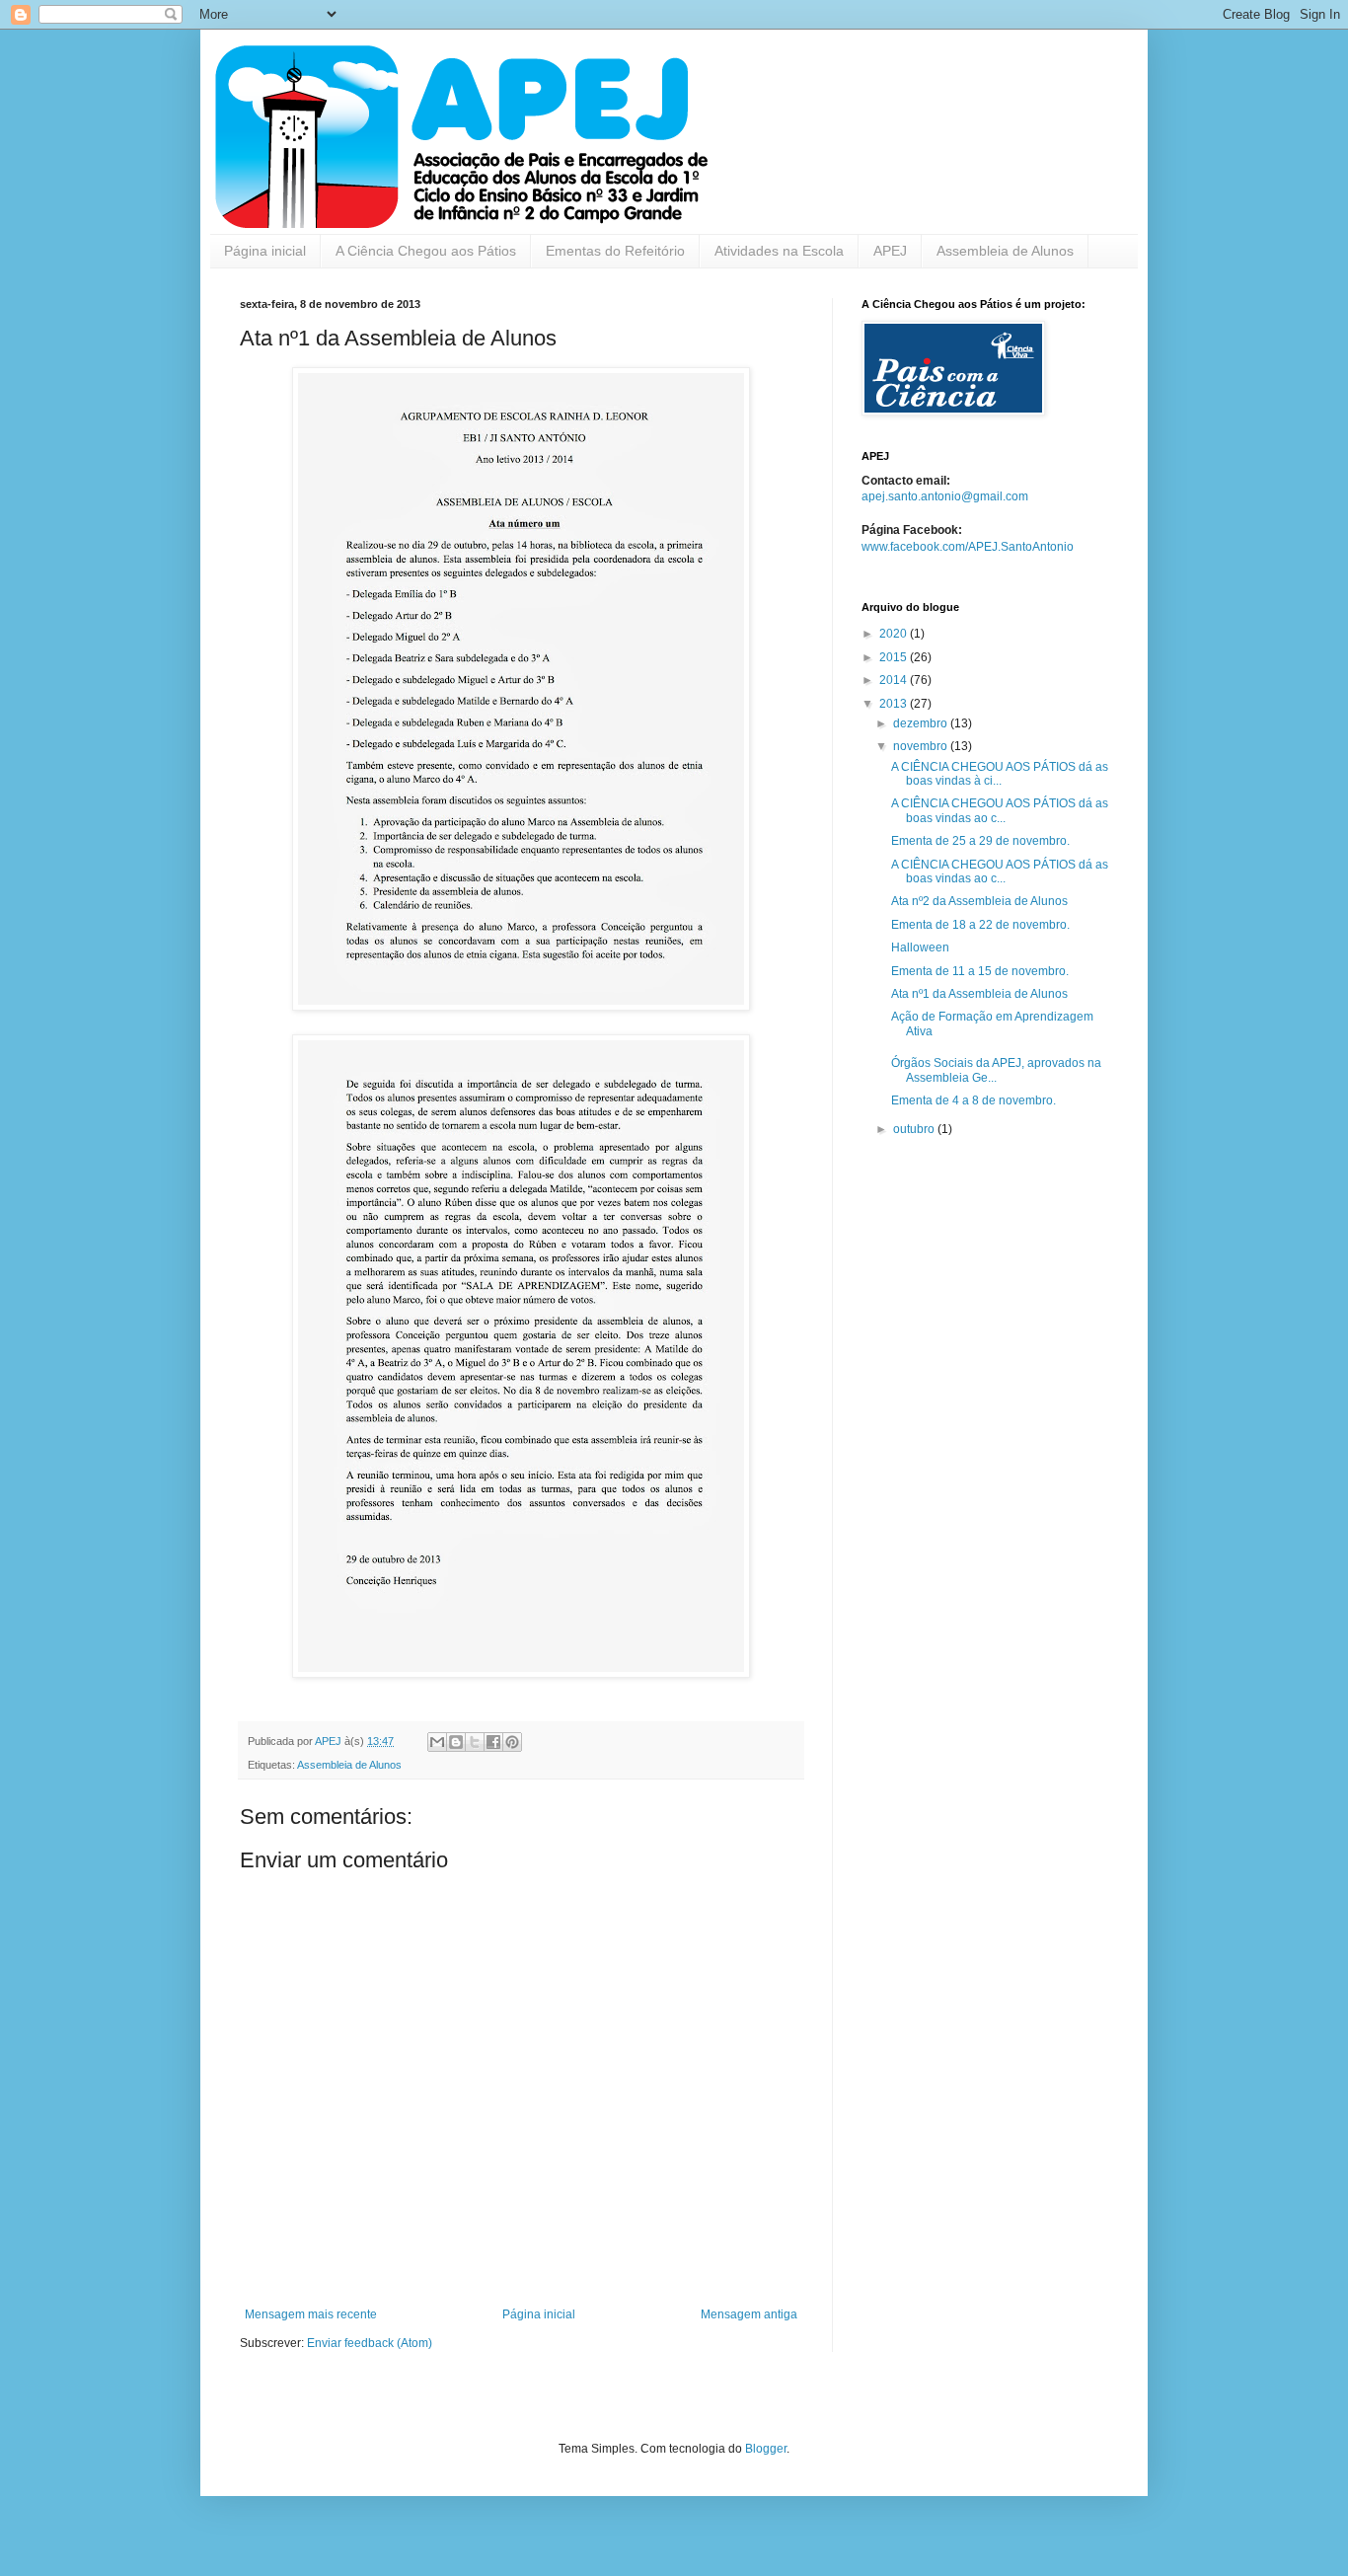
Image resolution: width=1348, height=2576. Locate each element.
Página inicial (265, 251)
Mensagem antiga (749, 2314)
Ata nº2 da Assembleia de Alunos (979, 901)
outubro (915, 1129)
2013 (895, 704)
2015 (895, 657)
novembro (922, 746)
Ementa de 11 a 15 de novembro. (980, 971)
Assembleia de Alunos (1005, 251)
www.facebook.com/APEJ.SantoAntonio (968, 547)
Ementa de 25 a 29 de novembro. (980, 841)
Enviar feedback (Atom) (370, 2343)
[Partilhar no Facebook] (493, 1742)
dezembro (922, 723)
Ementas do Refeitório (615, 251)
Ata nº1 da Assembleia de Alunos (979, 994)
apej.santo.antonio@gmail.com (945, 496)
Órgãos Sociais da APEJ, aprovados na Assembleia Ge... (996, 1070)
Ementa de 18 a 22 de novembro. (980, 925)
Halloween (920, 947)
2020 (895, 634)
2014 (895, 680)
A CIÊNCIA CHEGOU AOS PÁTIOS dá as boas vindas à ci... (1000, 774)
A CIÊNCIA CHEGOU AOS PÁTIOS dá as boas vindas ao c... (1000, 810)
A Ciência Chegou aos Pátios (426, 251)
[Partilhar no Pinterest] (512, 1742)
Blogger (766, 2449)
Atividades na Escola (779, 251)
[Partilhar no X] (475, 1742)
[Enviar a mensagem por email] (437, 1742)
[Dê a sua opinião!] (456, 1742)
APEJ (890, 251)
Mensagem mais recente (311, 2314)
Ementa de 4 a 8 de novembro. (974, 1100)
